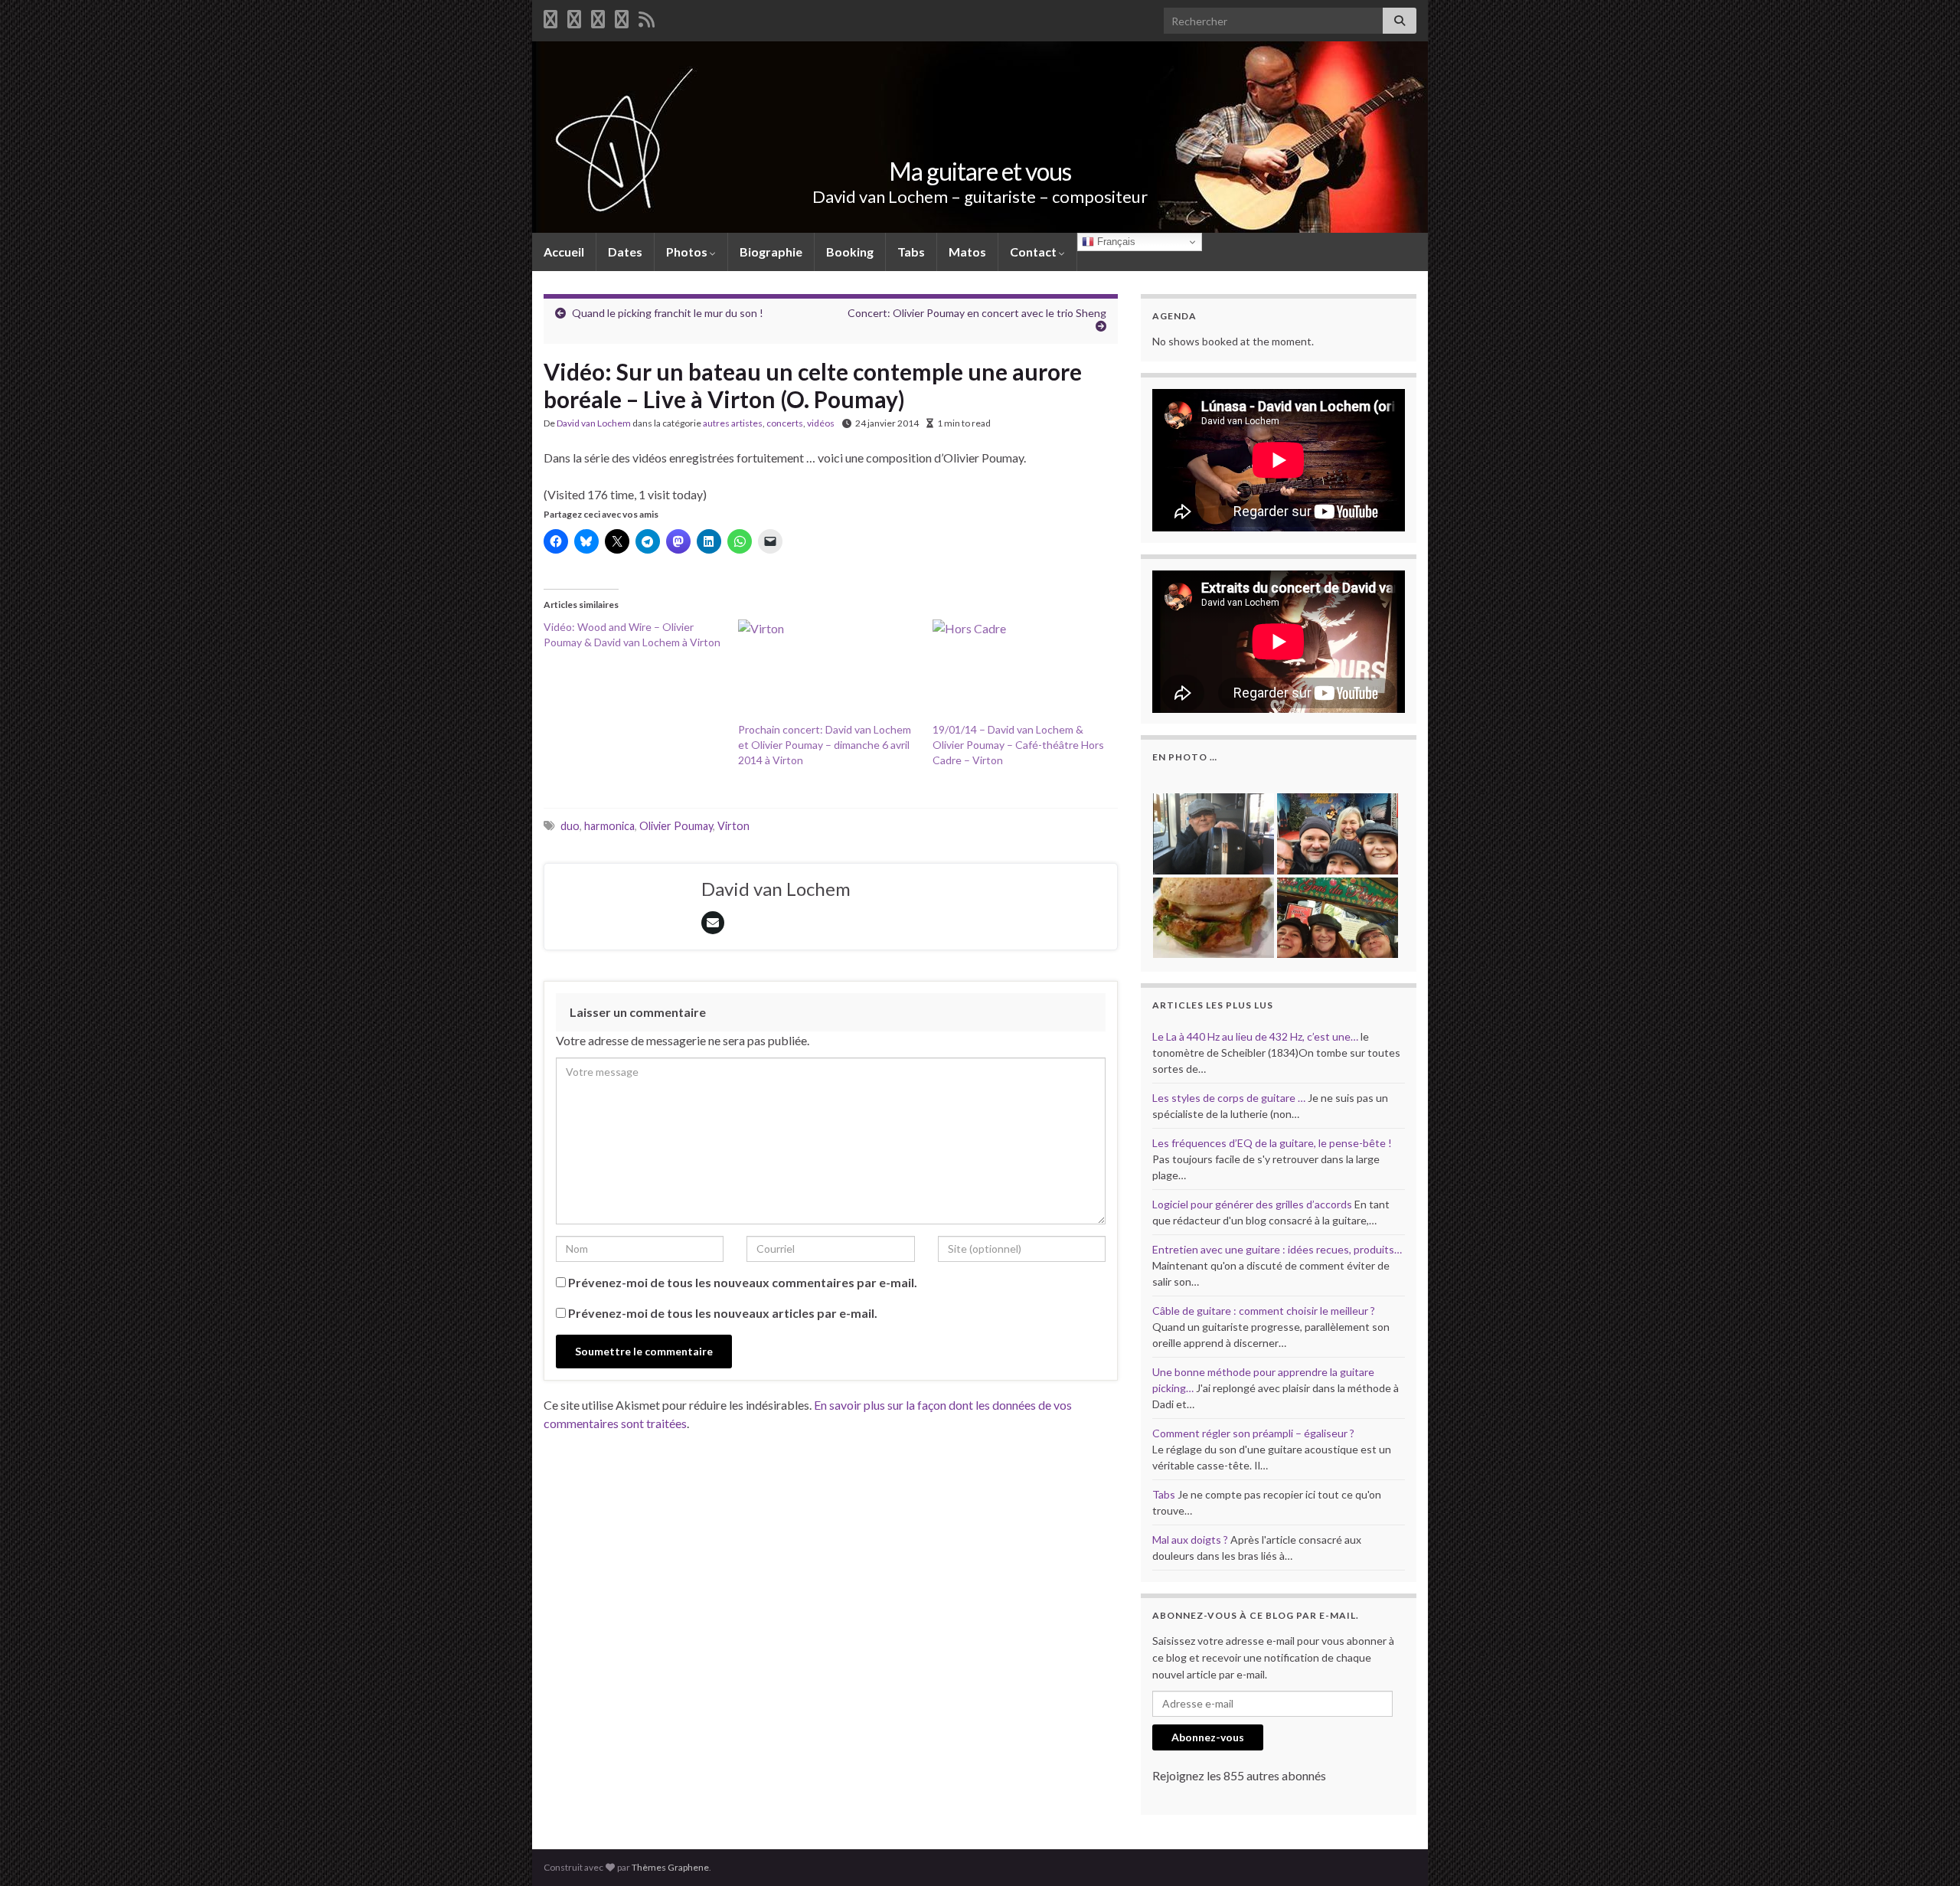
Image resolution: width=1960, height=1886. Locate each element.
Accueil (564, 252)
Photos (688, 252)
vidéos (821, 423)
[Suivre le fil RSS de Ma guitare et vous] (647, 16)
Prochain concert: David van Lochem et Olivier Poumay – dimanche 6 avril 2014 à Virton (825, 745)
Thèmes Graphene (670, 1867)
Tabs (911, 252)
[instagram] (622, 16)
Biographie (771, 252)
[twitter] (574, 16)
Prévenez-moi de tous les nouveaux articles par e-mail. (723, 1313)
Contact (1034, 252)
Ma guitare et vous (980, 171)
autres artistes (733, 423)
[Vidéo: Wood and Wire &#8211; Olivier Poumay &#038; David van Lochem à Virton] (641, 635)
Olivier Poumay (676, 826)
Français (1115, 242)
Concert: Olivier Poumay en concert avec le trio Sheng (977, 313)
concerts (785, 423)
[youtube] (598, 16)
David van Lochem (594, 423)
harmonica (609, 826)
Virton (733, 826)
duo (570, 826)
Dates (625, 252)
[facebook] (550, 16)
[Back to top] (1926, 1852)
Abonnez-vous (1208, 1737)
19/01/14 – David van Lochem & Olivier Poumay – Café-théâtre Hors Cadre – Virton (1018, 745)
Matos (967, 252)
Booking (850, 252)
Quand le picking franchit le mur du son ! (668, 313)
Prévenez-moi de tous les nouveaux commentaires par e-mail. (743, 1282)
